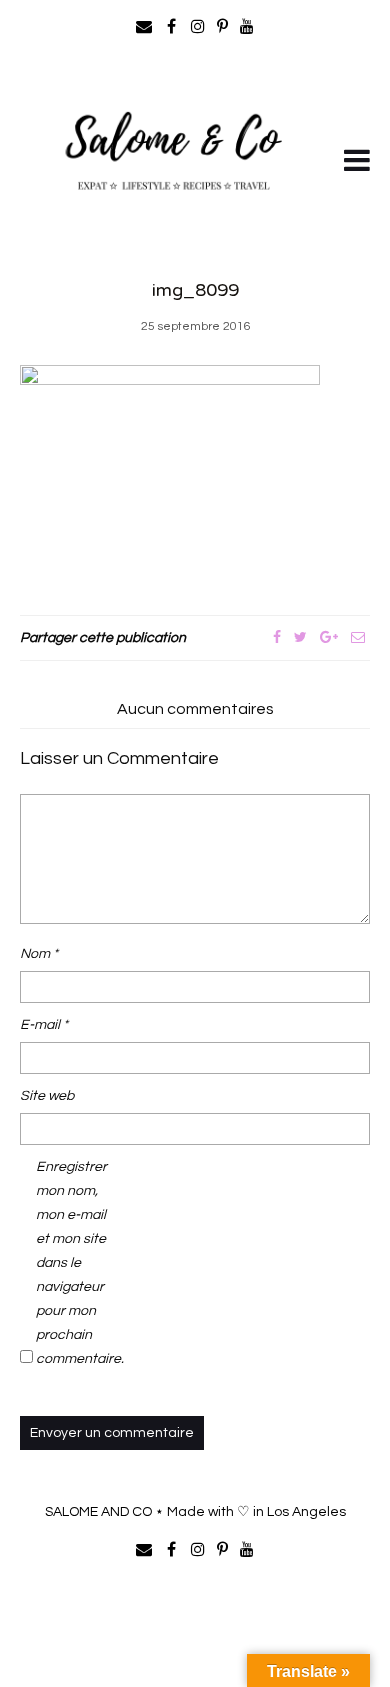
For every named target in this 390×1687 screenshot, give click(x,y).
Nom (39, 954)
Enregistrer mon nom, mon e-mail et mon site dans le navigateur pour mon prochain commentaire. (76, 1263)
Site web (47, 1096)
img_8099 (195, 290)
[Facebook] (277, 638)
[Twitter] (300, 638)
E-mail (44, 1025)
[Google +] (329, 638)
